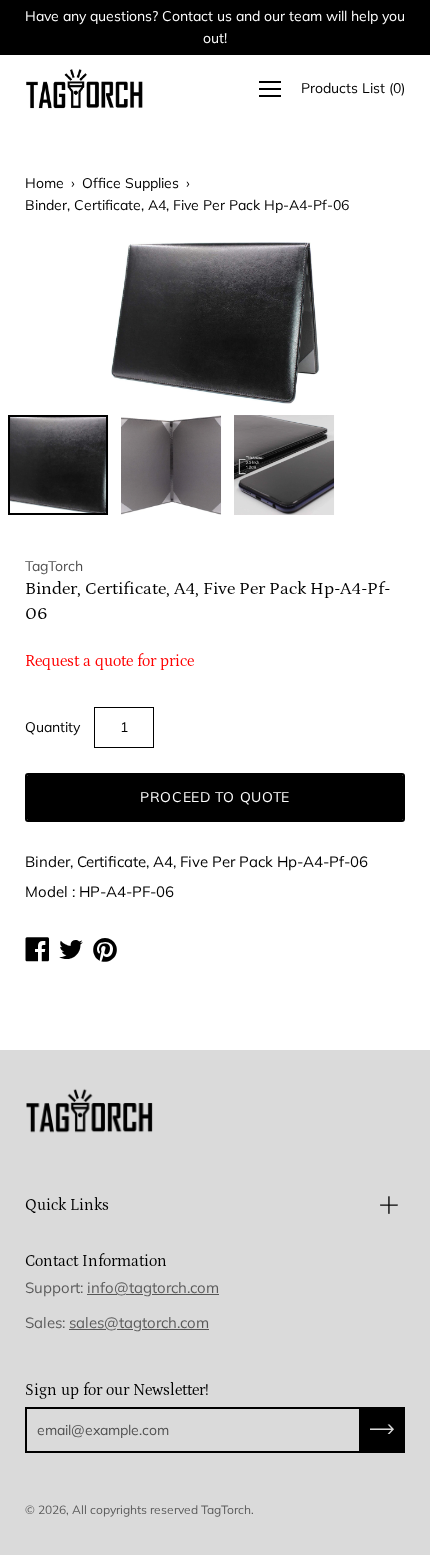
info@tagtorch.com (153, 1287)
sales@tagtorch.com (139, 1322)
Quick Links (67, 1205)
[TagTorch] (85, 88)
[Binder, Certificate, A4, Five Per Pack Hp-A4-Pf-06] (58, 465)
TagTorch (226, 1509)
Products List (353, 88)
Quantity (52, 727)
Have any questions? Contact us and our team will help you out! (215, 27)
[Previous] (75, 323)
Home (44, 183)
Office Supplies (130, 183)
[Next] (355, 323)
